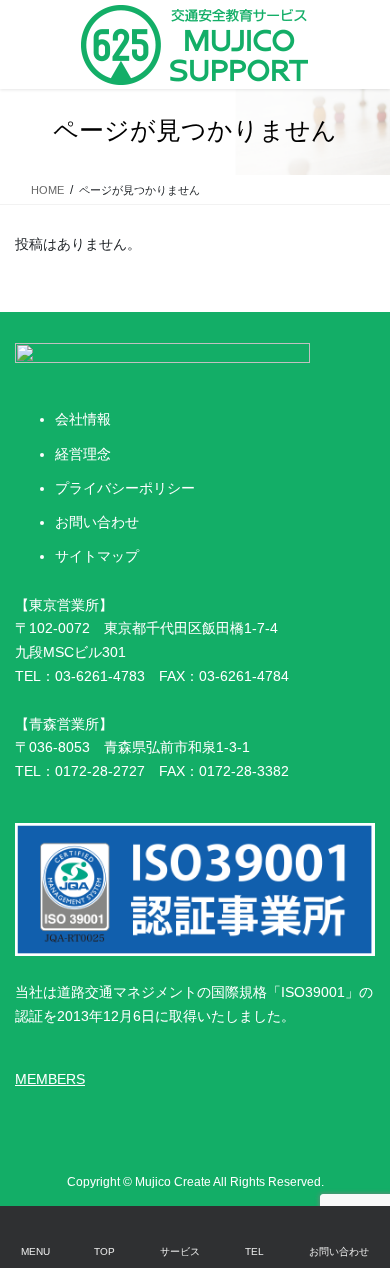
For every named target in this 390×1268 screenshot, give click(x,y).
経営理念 (83, 454)
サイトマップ (97, 556)
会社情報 (83, 419)
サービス (180, 1251)
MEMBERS (50, 1079)
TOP (104, 1251)
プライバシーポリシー (125, 488)
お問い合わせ (97, 522)
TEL (254, 1251)
